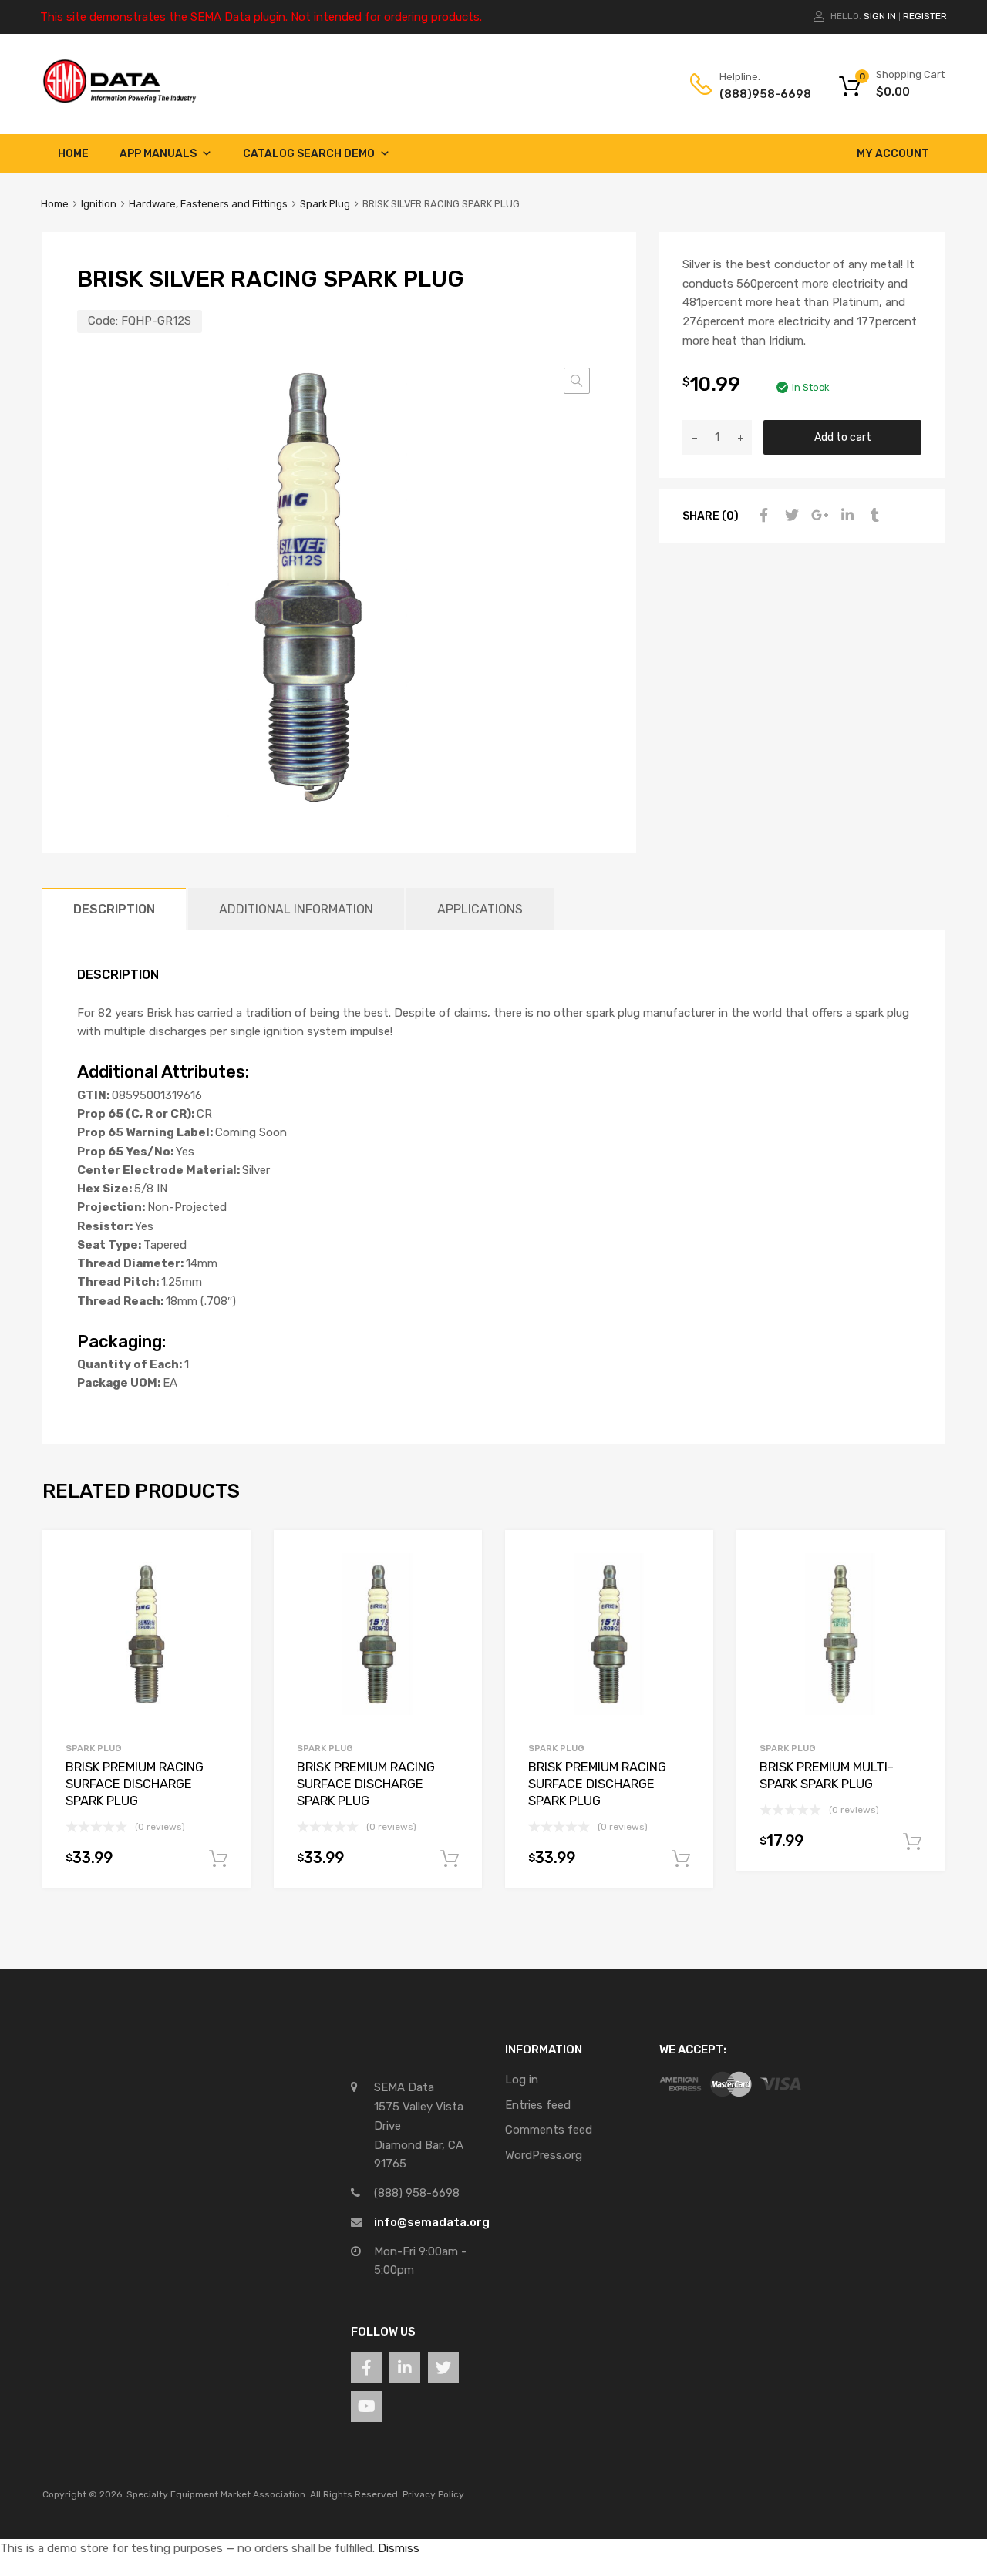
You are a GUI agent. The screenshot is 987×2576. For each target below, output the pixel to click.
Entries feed (538, 2105)
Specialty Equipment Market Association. (217, 2494)
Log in (522, 2080)
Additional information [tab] (296, 909)
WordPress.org (544, 2155)
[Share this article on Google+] (817, 516)
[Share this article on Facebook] (762, 516)
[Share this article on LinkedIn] (845, 516)
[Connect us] (366, 2368)
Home (73, 154)
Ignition (99, 204)
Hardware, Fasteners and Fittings (208, 204)
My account (893, 154)
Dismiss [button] (399, 2548)
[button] (577, 381)
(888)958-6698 (757, 94)
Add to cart (843, 437)
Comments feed (549, 2130)
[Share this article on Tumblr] (873, 516)
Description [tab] (114, 909)
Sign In (880, 16)
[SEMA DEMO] (120, 99)
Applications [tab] (480, 909)
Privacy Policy (433, 2494)
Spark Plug (325, 204)
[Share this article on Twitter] (790, 516)
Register (925, 16)
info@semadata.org (432, 2222)
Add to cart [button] (218, 1859)
